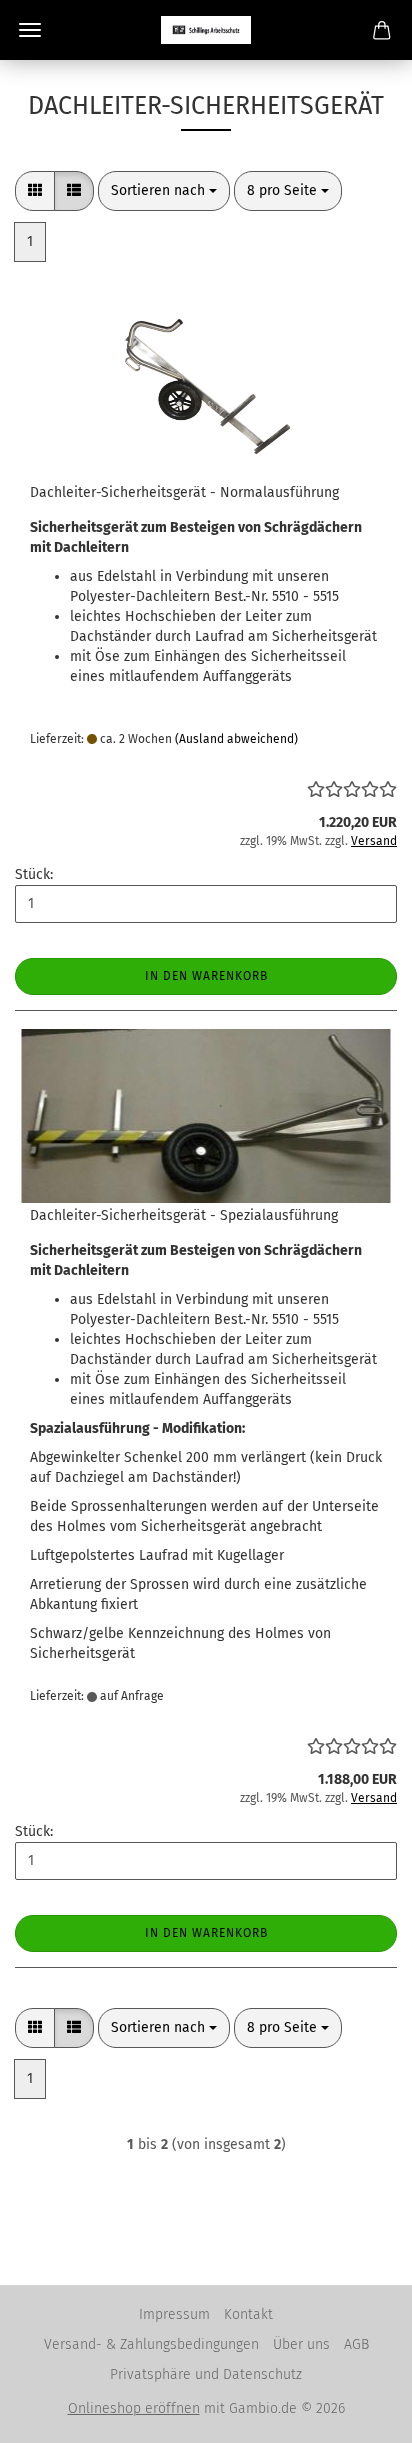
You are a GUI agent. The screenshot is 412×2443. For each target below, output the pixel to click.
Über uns (301, 2344)
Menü (30, 30)
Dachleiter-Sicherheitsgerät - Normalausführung (184, 492)
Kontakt (248, 2314)
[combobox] (164, 191)
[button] (35, 191)
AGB (356, 2344)
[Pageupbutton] (357, 2413)
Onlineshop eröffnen (134, 2408)
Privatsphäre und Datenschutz (206, 2374)
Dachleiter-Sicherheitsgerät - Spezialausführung (184, 1215)
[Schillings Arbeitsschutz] (206, 30)
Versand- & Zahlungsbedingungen (151, 2344)
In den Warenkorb (206, 976)
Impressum (174, 2314)
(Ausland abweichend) (236, 739)
